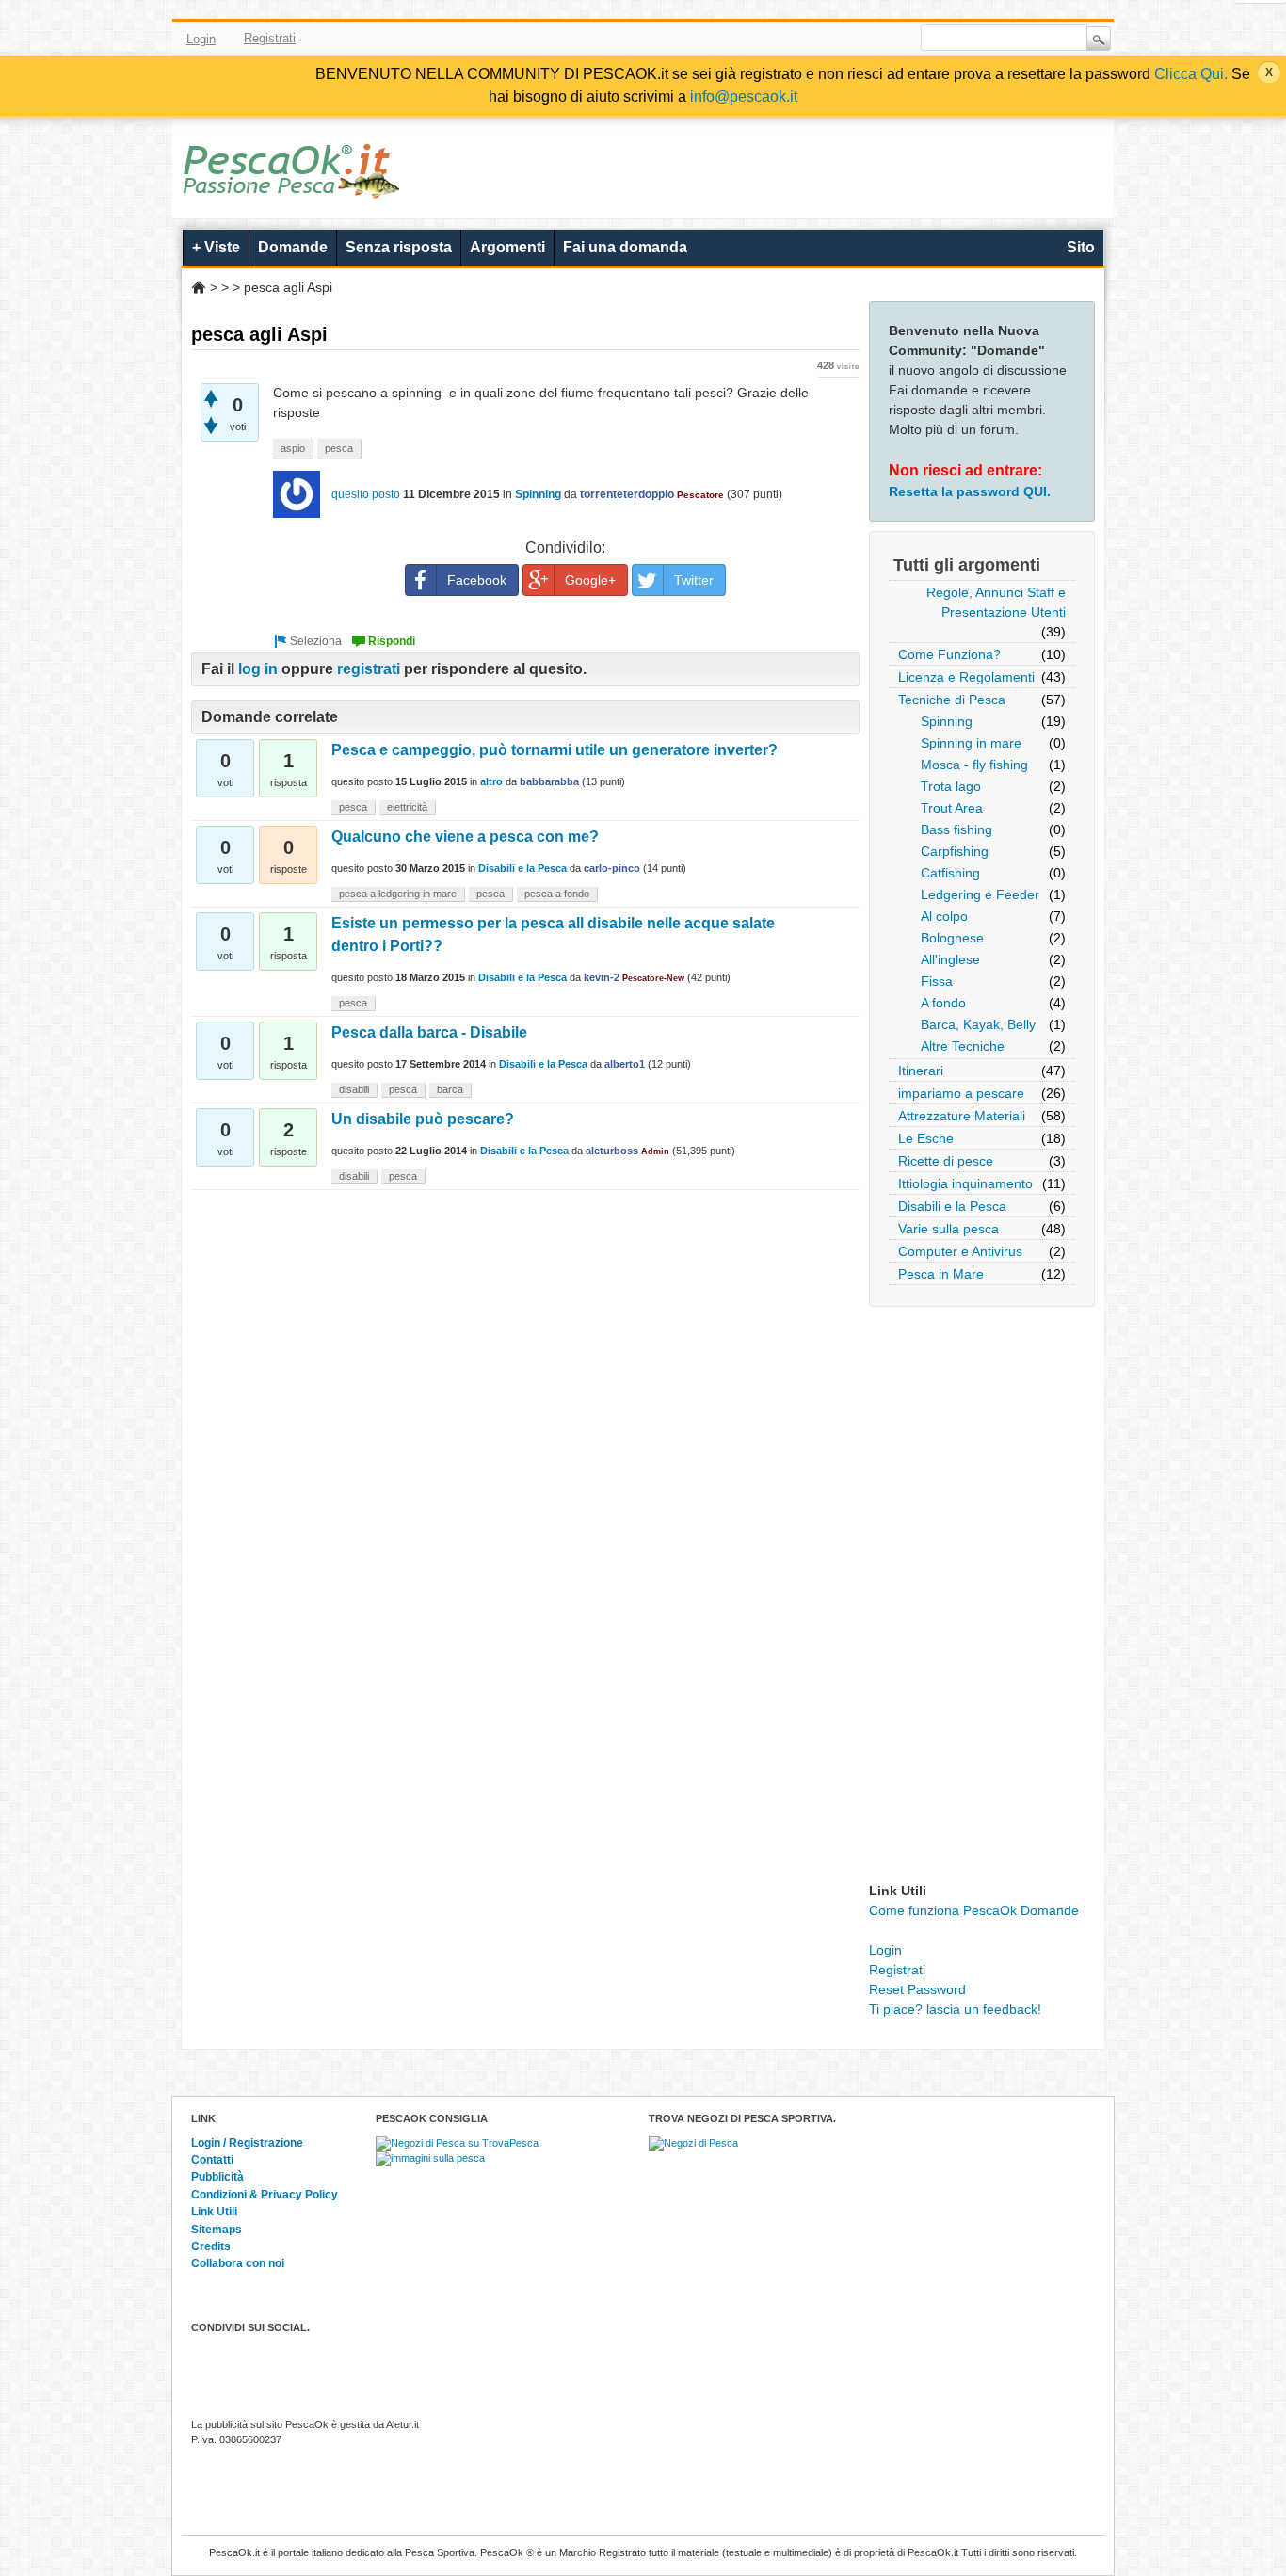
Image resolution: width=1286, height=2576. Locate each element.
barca (450, 1089)
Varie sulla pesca (948, 1229)
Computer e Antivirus (960, 1251)
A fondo (943, 1003)
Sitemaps (217, 2230)
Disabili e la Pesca (952, 1206)
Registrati (270, 38)
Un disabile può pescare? (423, 1119)
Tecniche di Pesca (952, 700)
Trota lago (951, 786)
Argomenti (507, 247)
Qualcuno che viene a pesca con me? (465, 837)
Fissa (937, 981)
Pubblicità (217, 2177)
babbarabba (549, 781)
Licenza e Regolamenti (966, 677)
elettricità (407, 807)
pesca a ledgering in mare (398, 894)
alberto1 (625, 1064)
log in (258, 669)
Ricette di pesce (946, 1161)
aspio (293, 448)
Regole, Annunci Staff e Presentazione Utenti (996, 602)
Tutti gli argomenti (967, 565)
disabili (354, 1089)
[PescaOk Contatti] (872, 39)
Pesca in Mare (941, 1274)
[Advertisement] (982, 1599)
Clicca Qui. (1191, 74)
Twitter (790, 39)
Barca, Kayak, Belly (978, 1024)
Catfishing (950, 873)
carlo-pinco (612, 868)
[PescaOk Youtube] (817, 39)
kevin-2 (602, 977)
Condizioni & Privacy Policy (265, 2195)
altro (491, 781)
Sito (1081, 247)
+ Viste (216, 247)
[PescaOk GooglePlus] (844, 39)
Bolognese (952, 938)
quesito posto (366, 494)
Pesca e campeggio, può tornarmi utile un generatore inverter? (555, 750)
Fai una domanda (625, 247)
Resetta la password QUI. (970, 491)
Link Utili (214, 2212)
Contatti (212, 2160)
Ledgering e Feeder (980, 894)
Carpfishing (955, 851)
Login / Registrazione (247, 2143)
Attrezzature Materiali (962, 1116)
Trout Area (952, 808)
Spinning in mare (971, 743)
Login (201, 39)
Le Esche (926, 1138)
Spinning (947, 721)
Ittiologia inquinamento (965, 1183)
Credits (211, 2246)
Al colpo (944, 916)
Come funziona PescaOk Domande (974, 1910)
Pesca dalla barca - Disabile (429, 1032)
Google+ (590, 580)
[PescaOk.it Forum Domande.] (292, 186)
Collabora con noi (238, 2263)
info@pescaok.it (744, 97)
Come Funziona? (949, 654)
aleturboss (612, 1151)
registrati (369, 669)
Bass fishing (956, 829)
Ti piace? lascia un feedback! (955, 2009)
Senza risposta (399, 247)
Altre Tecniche (963, 1046)
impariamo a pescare (961, 1093)
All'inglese (950, 959)
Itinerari (921, 1071)
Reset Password (917, 1989)
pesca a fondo (557, 894)
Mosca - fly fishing (974, 765)
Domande (293, 247)
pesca (339, 448)
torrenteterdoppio (627, 494)
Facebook (763, 39)
